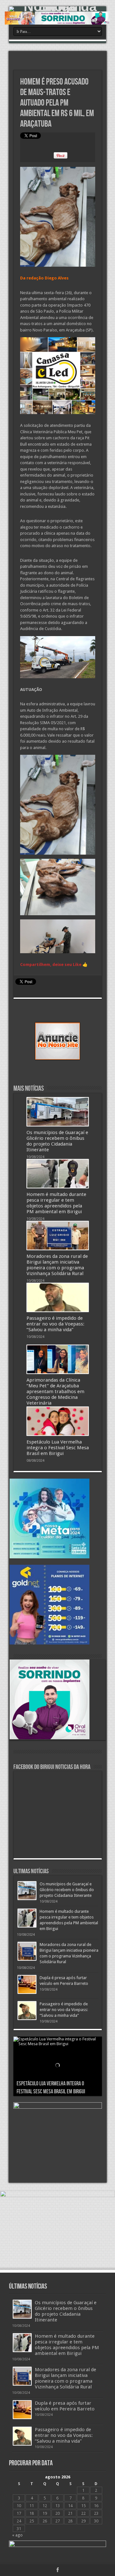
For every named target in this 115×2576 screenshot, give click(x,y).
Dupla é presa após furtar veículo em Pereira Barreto (65, 2406)
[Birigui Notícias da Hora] (57, 9)
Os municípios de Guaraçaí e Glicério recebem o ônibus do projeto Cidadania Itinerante (57, 1141)
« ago (17, 2535)
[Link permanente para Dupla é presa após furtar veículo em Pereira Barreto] (27, 1984)
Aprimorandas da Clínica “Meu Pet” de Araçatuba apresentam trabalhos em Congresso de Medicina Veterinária (55, 1392)
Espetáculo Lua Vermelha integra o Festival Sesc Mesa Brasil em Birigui (58, 1448)
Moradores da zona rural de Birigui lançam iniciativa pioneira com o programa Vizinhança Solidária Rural (57, 1265)
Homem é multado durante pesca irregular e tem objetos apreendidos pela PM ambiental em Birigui (56, 1203)
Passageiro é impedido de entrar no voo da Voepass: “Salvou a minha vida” (55, 1324)
